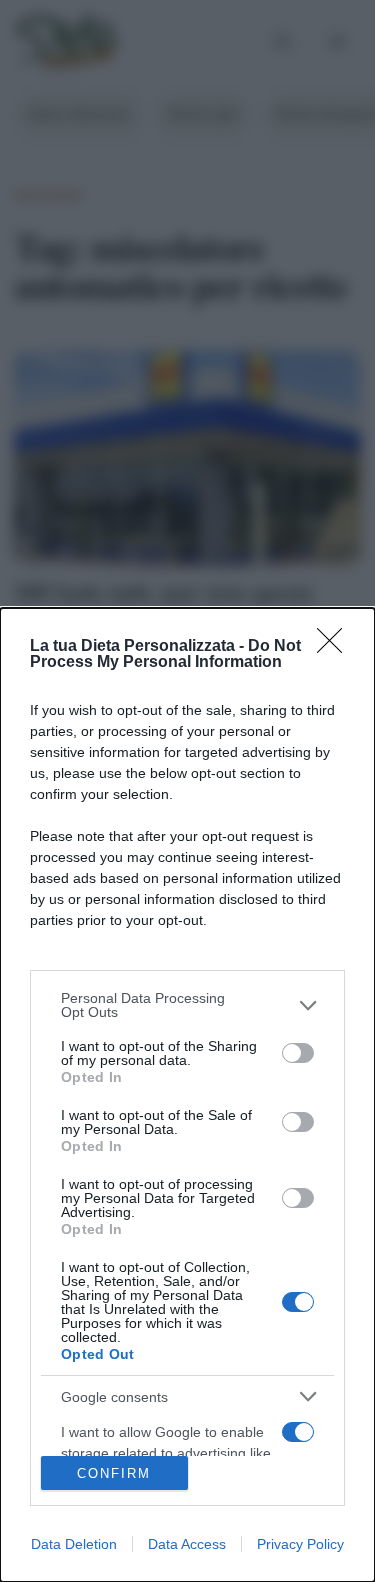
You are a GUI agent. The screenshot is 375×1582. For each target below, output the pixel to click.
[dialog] (187, 1095)
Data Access (187, 1544)
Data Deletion (74, 1544)
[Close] (336, 647)
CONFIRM (114, 1473)
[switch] (298, 1053)
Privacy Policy (300, 1544)
